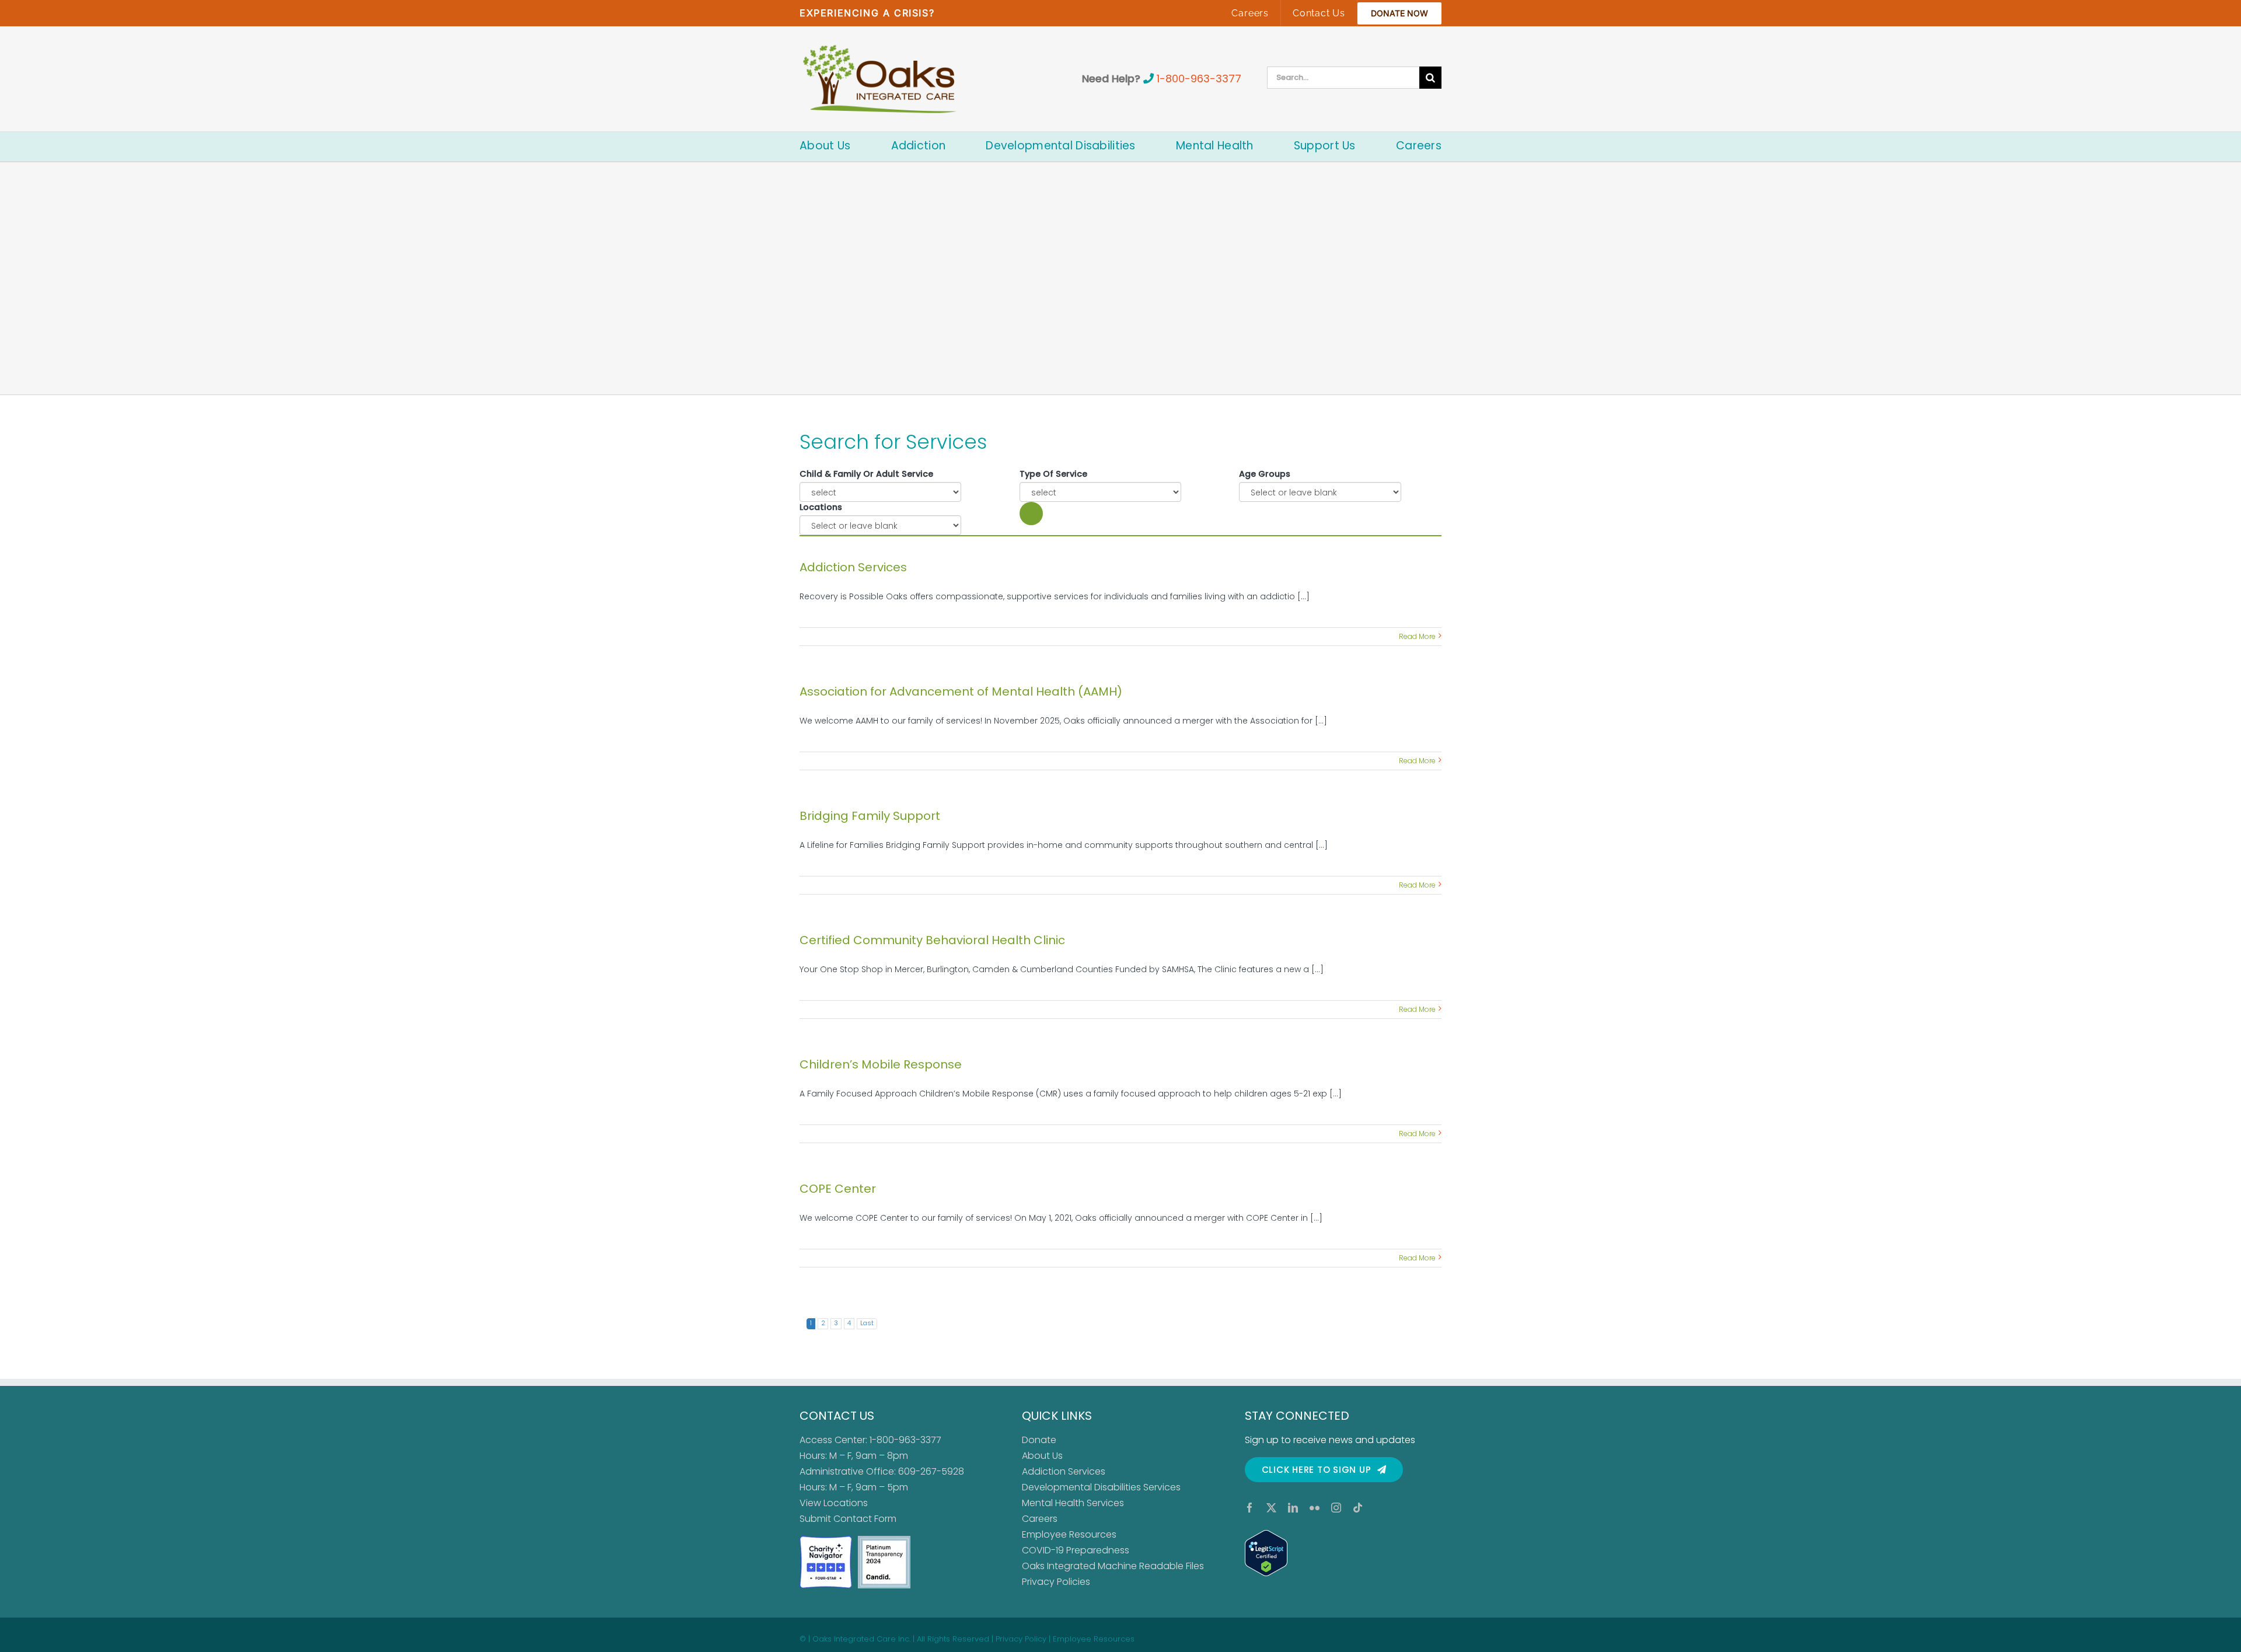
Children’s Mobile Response (881, 1064)
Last (867, 1323)
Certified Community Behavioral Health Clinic (932, 940)
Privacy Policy (1021, 1639)
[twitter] (1271, 1508)
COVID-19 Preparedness (1076, 1550)
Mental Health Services (1073, 1503)
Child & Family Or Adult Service (866, 474)
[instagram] (1336, 1508)
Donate (1039, 1440)
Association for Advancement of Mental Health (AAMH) (961, 691)
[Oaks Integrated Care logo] (880, 79)
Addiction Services (853, 567)
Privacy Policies (1056, 1582)
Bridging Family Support (870, 816)
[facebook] (1250, 1508)
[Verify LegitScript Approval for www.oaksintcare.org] (1343, 1553)
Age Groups (1265, 474)
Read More (1417, 636)
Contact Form (865, 1519)
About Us (1042, 1456)
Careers (1040, 1519)
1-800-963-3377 (1199, 78)
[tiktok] (1358, 1508)
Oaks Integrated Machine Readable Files (1113, 1566)
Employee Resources (1069, 1534)
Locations (821, 507)
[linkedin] (1293, 1508)
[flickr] (1315, 1508)
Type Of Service (1053, 474)
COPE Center (838, 1189)
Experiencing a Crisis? (867, 13)
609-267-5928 (931, 1471)
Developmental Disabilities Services (1101, 1487)
